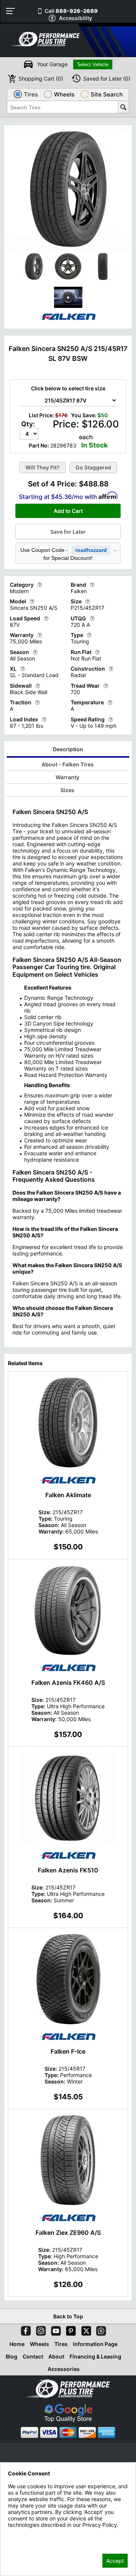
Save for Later (68, 532)
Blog (12, 2356)
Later (107, 78)
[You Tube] (54, 2329)
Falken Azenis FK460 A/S (68, 1683)
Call (71, 11)
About (56, 2356)
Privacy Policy (25, 2535)
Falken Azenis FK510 (68, 1870)
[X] (85, 2329)
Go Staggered (93, 467)
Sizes (67, 790)
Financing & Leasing (95, 2356)
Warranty (67, 777)
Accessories (64, 2369)
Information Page (95, 2344)
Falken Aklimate (68, 1495)
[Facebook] (24, 2329)
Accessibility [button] (76, 18)
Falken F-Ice (68, 2051)
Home (17, 2344)
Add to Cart (68, 511)
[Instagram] (39, 2329)
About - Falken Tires (68, 764)
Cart (41, 78)
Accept (115, 2561)
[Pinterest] (70, 2329)
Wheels (39, 2344)
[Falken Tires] (68, 324)
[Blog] (100, 2329)
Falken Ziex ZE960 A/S (68, 2233)
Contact (33, 2356)
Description (68, 749)
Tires (61, 2344)
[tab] (68, 750)
